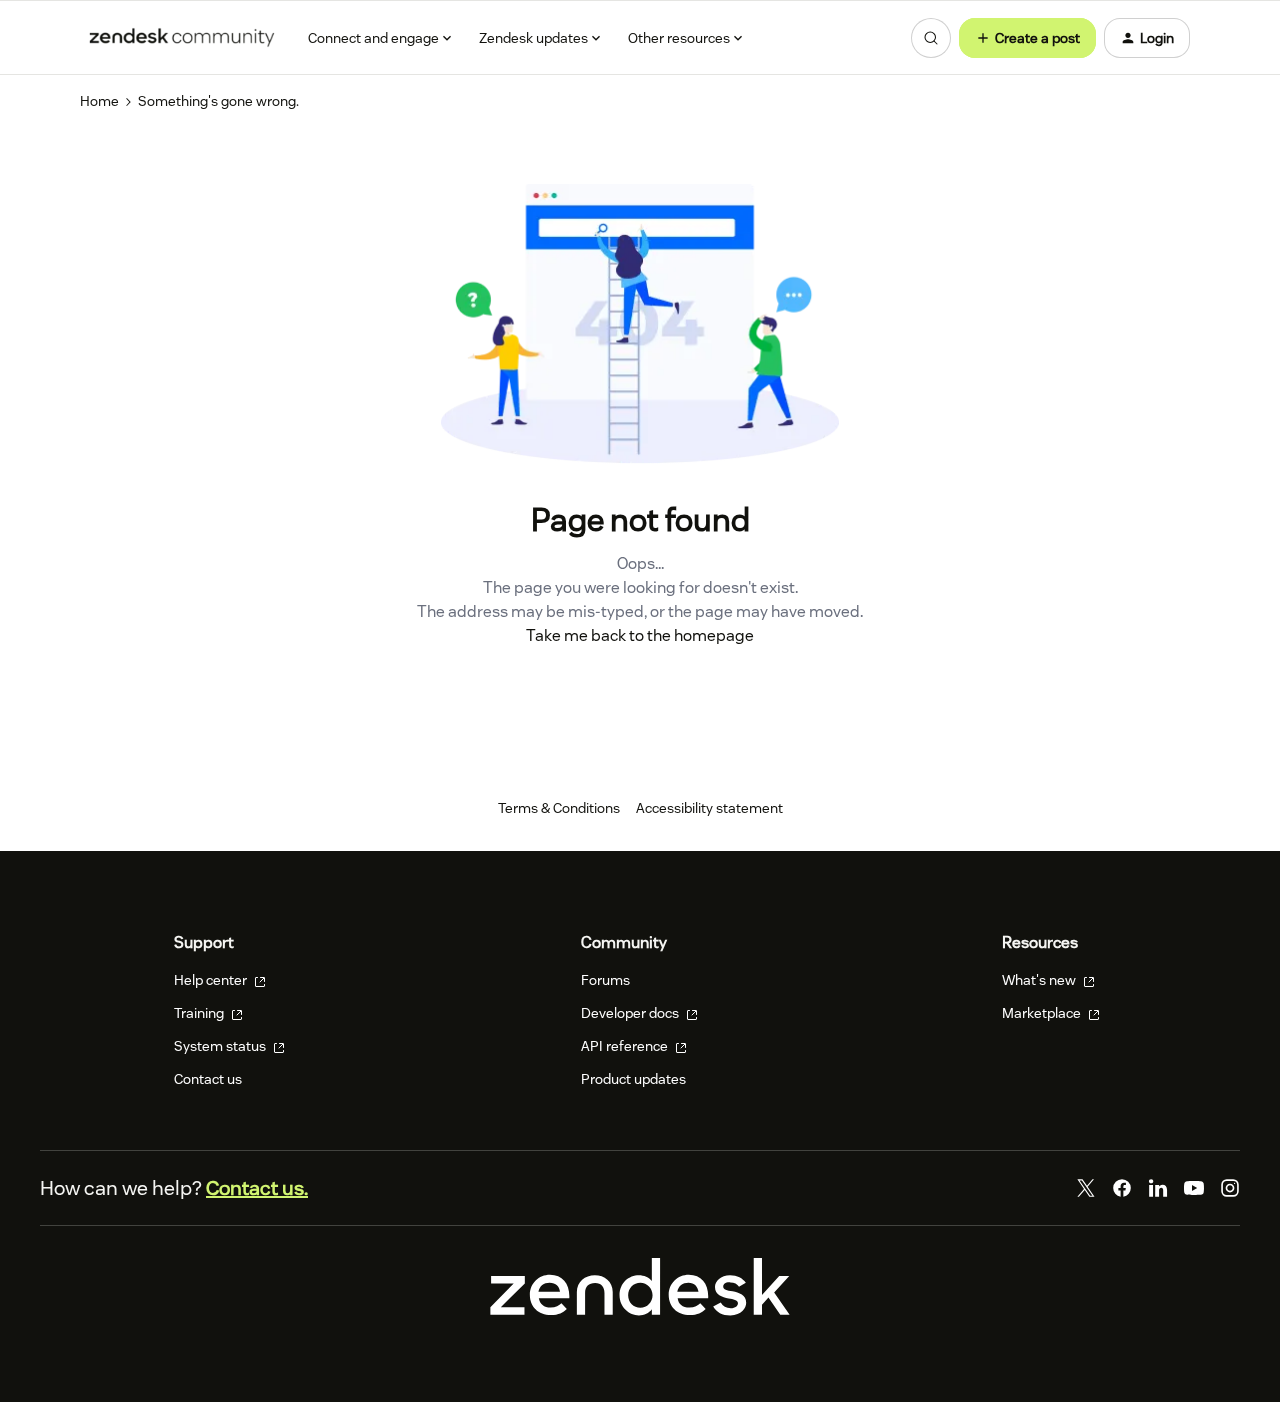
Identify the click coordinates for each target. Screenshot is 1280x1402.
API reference (626, 1046)
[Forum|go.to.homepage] (182, 38)
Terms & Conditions (559, 808)
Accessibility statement (709, 808)
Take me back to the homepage (640, 635)
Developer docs (631, 1013)
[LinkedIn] (1158, 1188)
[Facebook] (1122, 1188)
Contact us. (257, 1188)
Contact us (208, 1079)
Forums (605, 980)
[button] (1027, 38)
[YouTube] (1194, 1188)
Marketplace (1043, 1013)
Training (200, 1013)
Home (99, 101)
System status (221, 1046)
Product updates (633, 1079)
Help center (212, 980)
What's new (1040, 980)
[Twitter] (1086, 1188)
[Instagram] (1230, 1188)
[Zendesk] (640, 1311)
